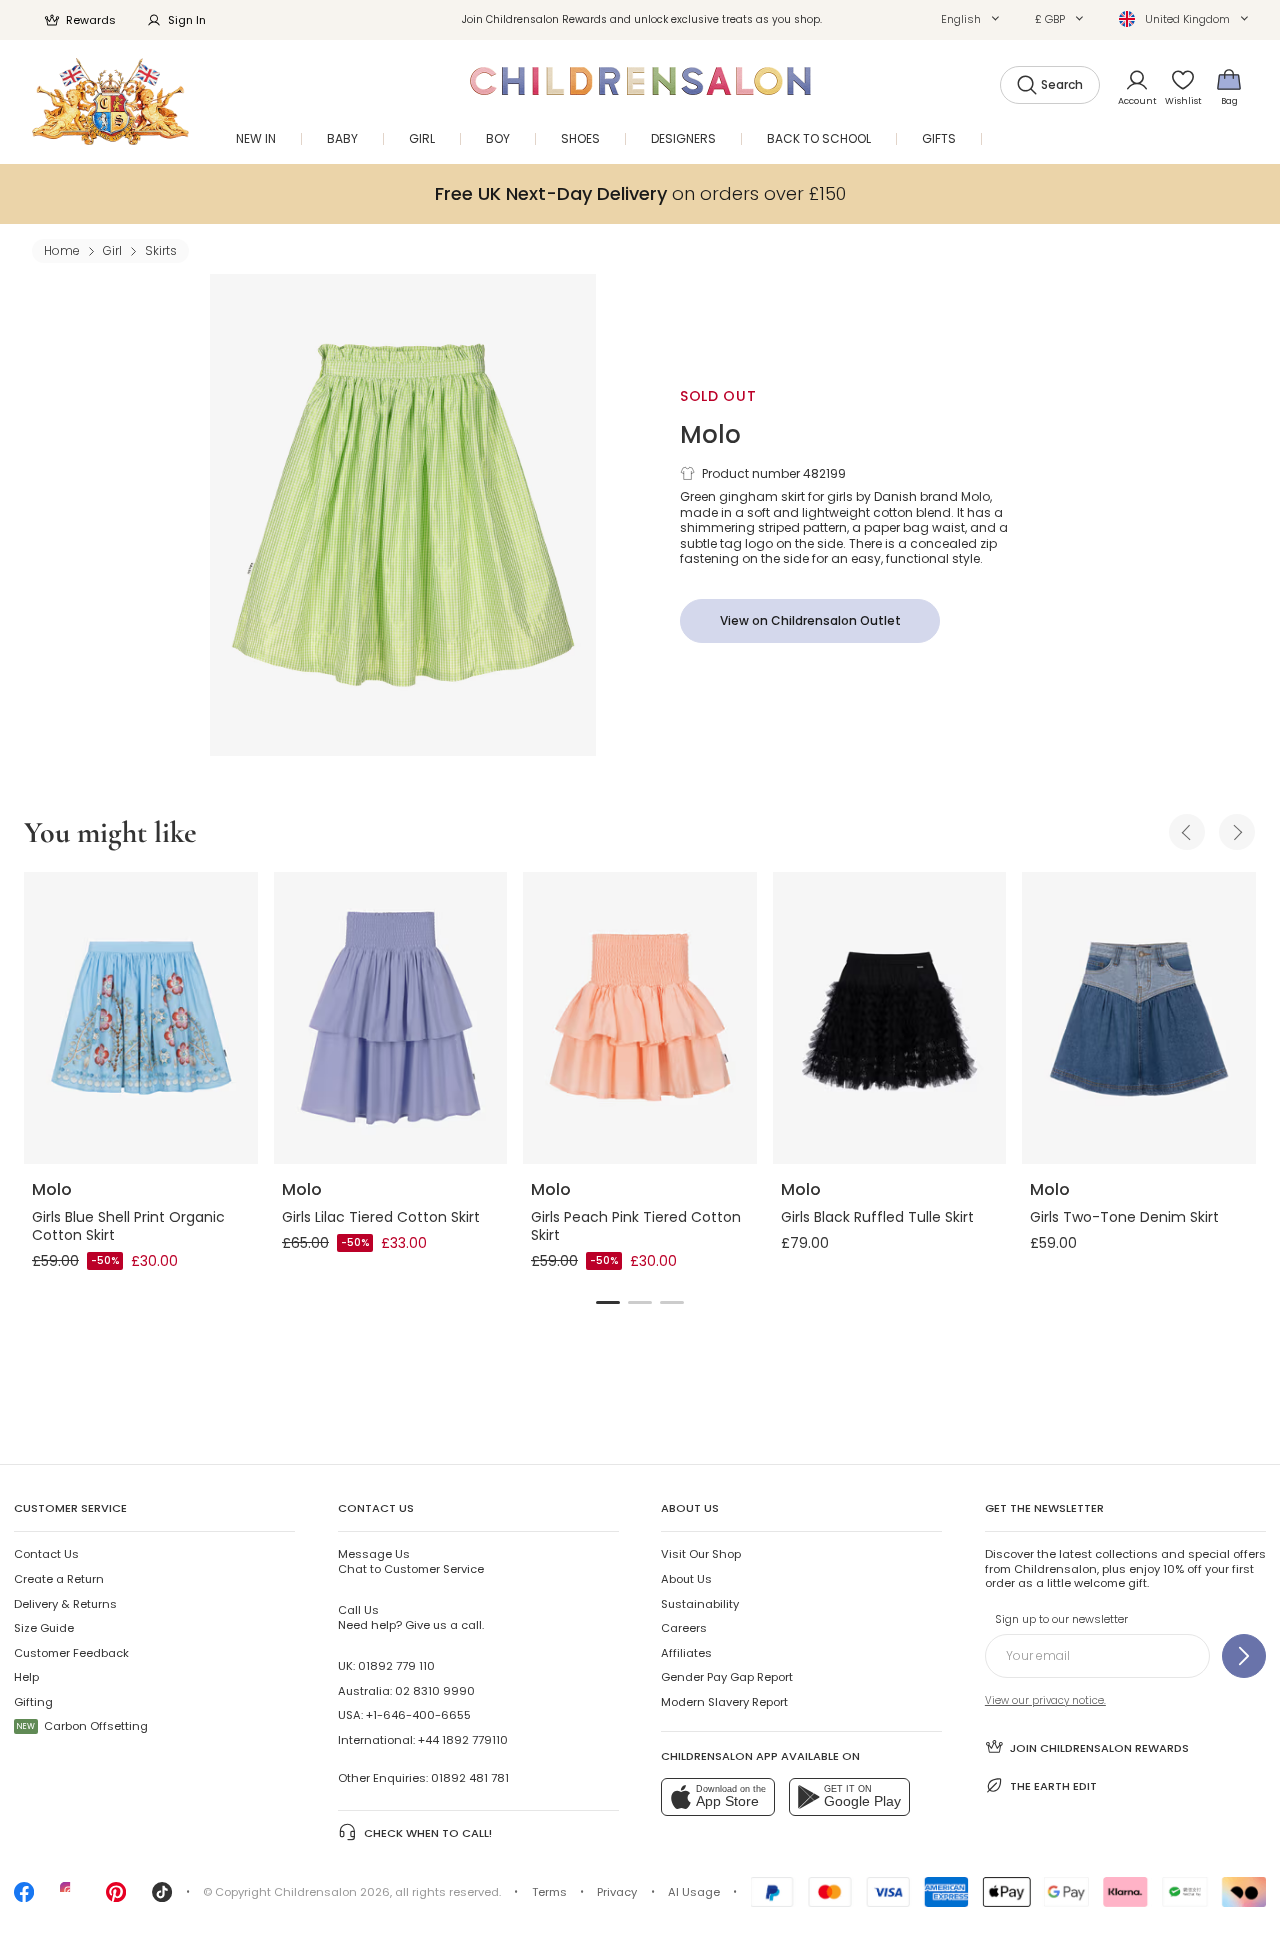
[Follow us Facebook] (24, 1898)
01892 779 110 (396, 1666)
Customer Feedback (71, 1653)
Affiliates (686, 1653)
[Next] (1237, 832)
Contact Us (46, 1554)
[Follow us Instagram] (70, 1898)
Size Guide (44, 1628)
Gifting (33, 1702)
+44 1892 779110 (463, 1740)
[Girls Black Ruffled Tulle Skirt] (890, 1018)
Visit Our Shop (701, 1554)
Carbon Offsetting (82, 1726)
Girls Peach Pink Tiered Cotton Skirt (636, 1226)
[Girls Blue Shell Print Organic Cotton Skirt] (141, 1018)
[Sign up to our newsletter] (1244, 1656)
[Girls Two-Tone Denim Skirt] (1139, 1018)
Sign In (187, 20)
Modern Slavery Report (724, 1702)
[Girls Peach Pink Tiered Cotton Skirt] (640, 1018)
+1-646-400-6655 (418, 1715)
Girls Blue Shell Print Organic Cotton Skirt (128, 1226)
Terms (549, 1892)
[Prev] (1187, 832)
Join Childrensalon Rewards (1099, 1748)
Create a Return (59, 1579)
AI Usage (694, 1892)
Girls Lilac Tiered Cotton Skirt (381, 1217)
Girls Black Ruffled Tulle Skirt (877, 1217)
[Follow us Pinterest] (116, 1898)
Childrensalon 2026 (332, 1892)
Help (26, 1677)
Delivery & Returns (65, 1604)
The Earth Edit (1053, 1786)
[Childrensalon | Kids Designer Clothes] (110, 101)
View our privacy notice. (1045, 1700)
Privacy (617, 1892)
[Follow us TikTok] (162, 1898)
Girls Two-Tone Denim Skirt (1124, 1217)
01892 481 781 (470, 1778)
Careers (684, 1628)
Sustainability (700, 1604)
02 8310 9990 (435, 1691)
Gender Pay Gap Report (727, 1677)
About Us (686, 1579)
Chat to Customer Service (411, 1561)
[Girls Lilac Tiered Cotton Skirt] (391, 1018)
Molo (710, 434)
